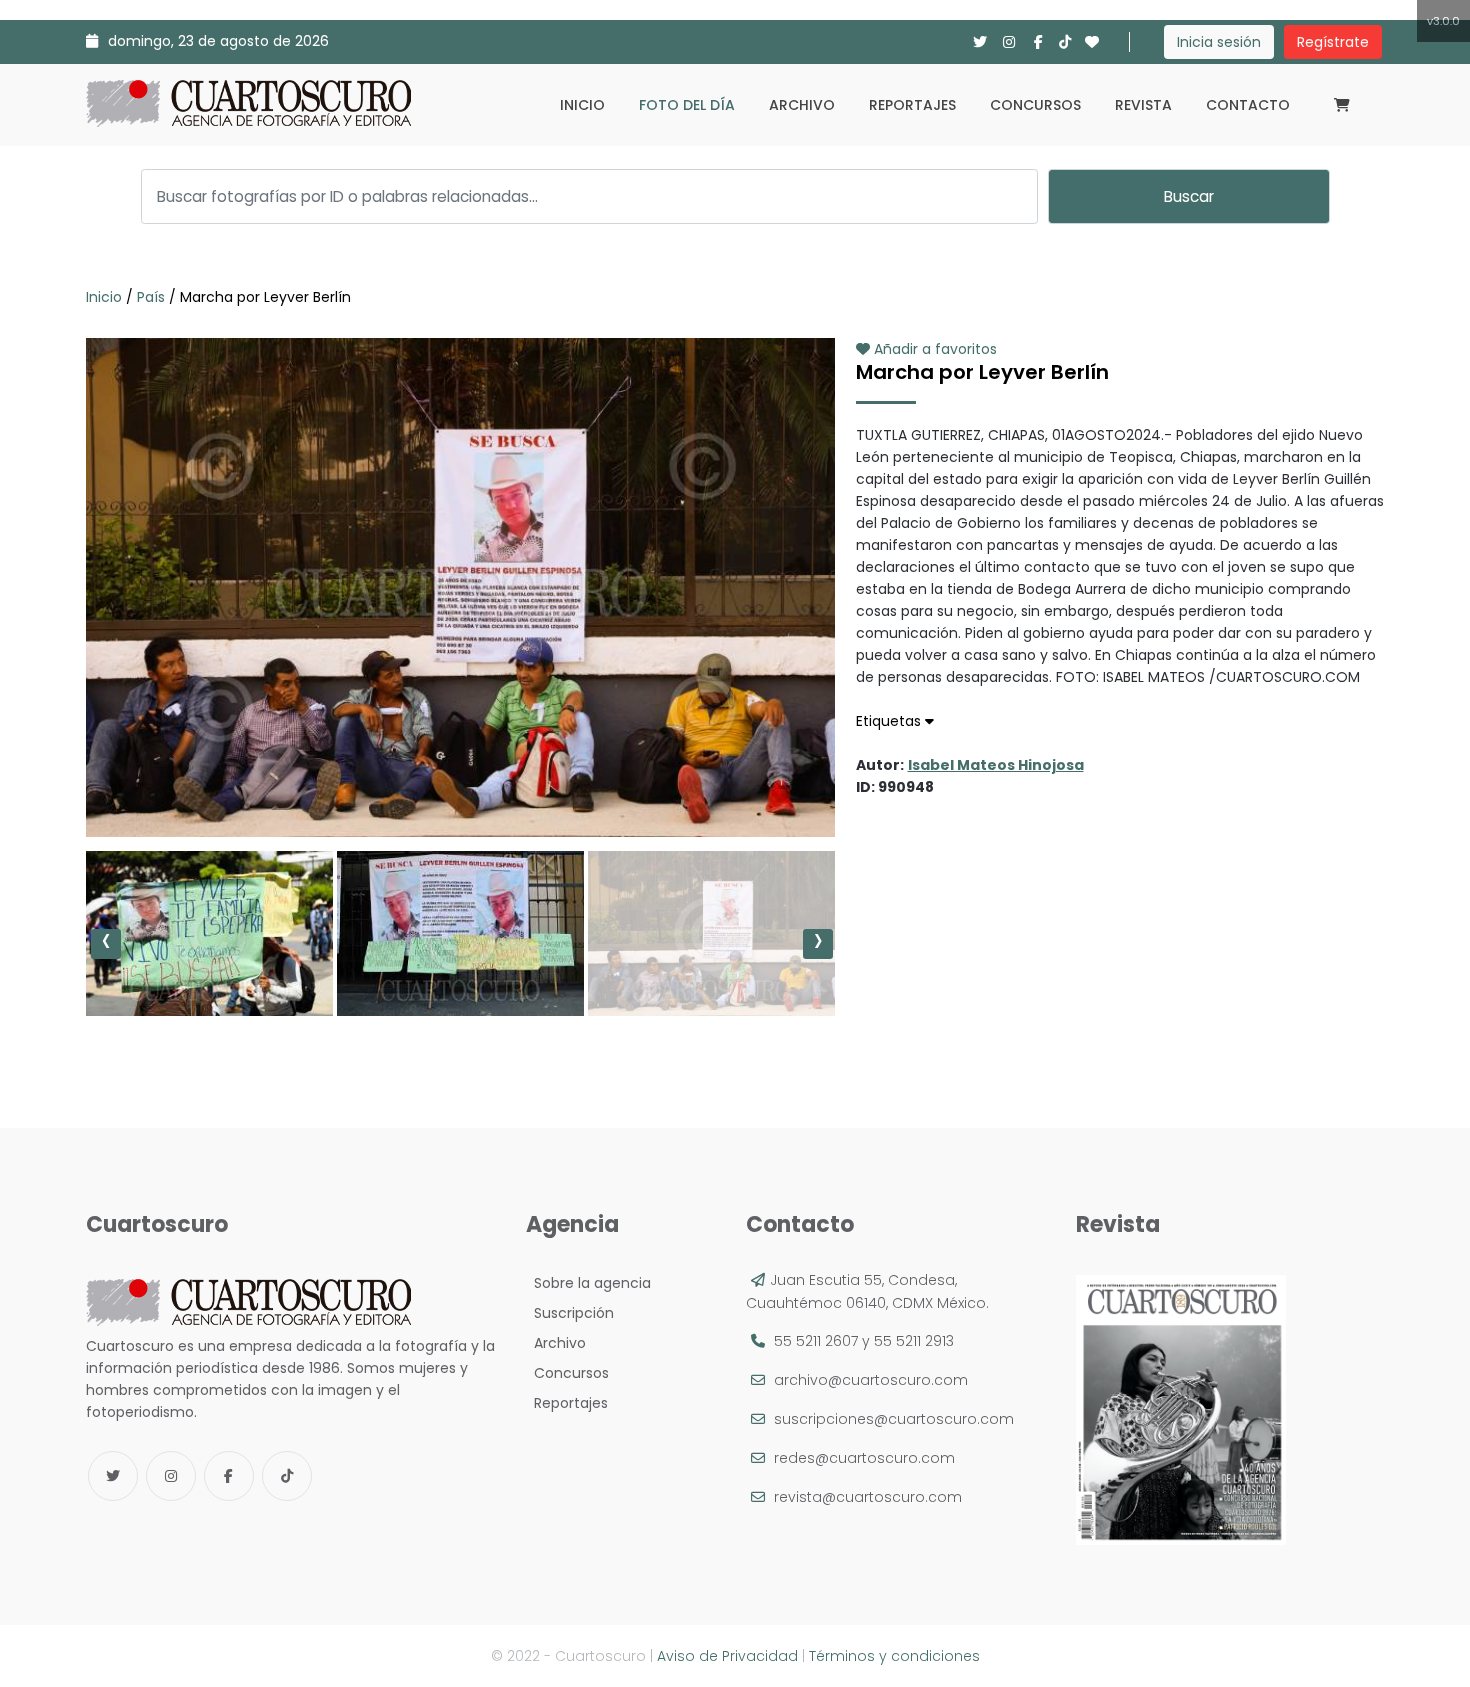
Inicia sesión (1219, 42)
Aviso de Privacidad (727, 1656)
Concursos (1035, 105)
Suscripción (570, 1313)
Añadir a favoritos (933, 349)
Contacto (1248, 105)
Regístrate (1333, 42)
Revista (1143, 105)
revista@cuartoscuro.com (868, 1497)
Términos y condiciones (894, 1656)
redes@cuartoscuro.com (864, 1458)
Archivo (802, 105)
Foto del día (687, 105)
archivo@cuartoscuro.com (871, 1380)
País (151, 297)
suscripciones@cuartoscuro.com (894, 1419)
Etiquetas (890, 721)
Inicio (582, 105)
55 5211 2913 (914, 1341)
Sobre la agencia (588, 1283)
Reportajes (912, 105)
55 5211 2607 (816, 1341)
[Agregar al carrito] (460, 777)
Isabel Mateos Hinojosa (996, 765)
